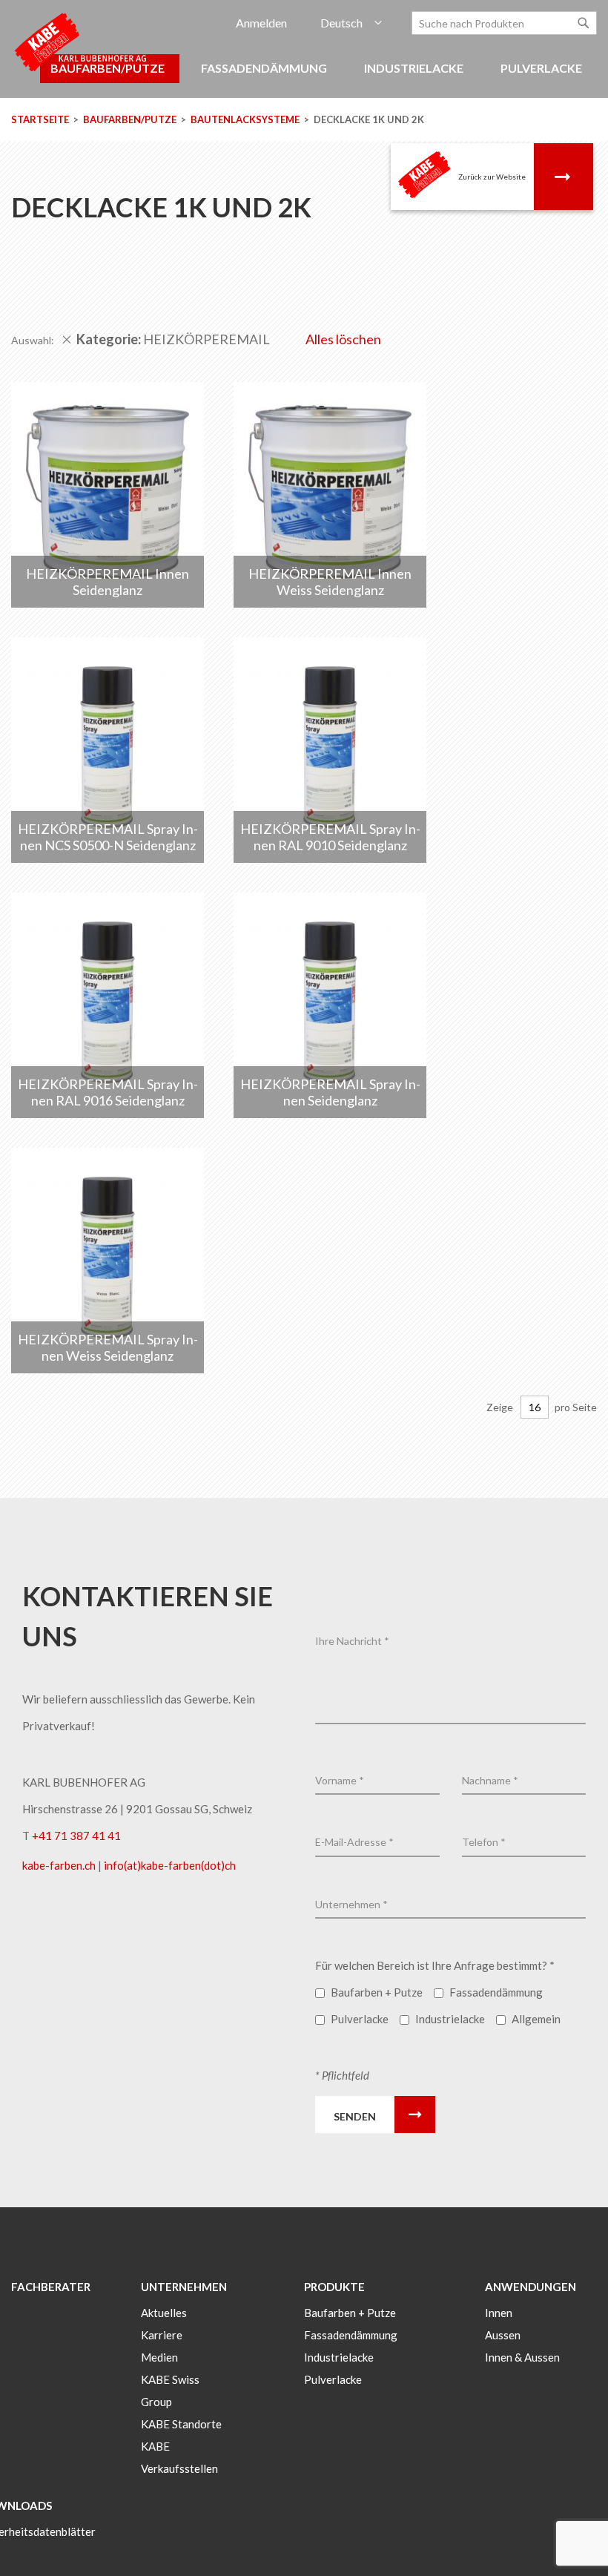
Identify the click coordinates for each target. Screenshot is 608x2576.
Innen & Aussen (522, 2357)
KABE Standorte (181, 2424)
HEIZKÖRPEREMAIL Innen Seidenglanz (108, 582)
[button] (351, 23)
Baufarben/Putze (131, 119)
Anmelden (261, 23)
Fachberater (51, 2287)
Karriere (162, 2335)
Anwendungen (531, 2287)
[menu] (304, 76)
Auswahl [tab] (31, 340)
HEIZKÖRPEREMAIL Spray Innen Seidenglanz (330, 1092)
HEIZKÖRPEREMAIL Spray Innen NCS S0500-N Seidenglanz (108, 837)
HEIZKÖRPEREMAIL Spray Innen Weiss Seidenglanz (108, 1347)
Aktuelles (164, 2313)
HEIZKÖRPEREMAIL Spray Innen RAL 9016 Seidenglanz (108, 1092)
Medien (159, 2357)
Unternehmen (184, 2287)
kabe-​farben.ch (60, 1865)
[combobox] (504, 23)
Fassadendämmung (351, 2335)
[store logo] (82, 41)
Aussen (503, 2335)
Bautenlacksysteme (246, 119)
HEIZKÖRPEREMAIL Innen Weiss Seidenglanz (330, 582)
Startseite (41, 119)
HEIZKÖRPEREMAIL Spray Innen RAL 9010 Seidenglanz (330, 837)
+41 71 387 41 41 (76, 1836)
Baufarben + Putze (350, 2313)
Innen (499, 2313)
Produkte (334, 2287)
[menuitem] (266, 69)
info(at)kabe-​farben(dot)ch (170, 1865)
